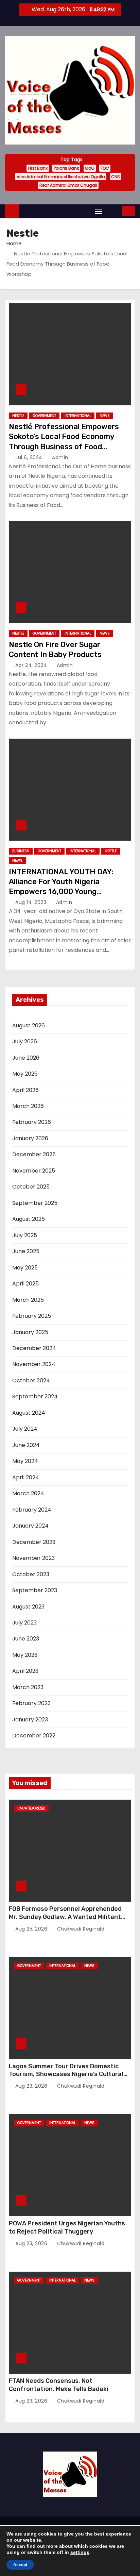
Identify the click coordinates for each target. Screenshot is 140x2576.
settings (80, 2552)
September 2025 (35, 1203)
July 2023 (24, 1623)
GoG (90, 168)
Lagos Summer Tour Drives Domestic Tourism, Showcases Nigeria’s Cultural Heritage (66, 2074)
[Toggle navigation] (99, 211)
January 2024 (30, 1526)
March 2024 (28, 1493)
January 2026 (30, 1138)
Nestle (18, 416)
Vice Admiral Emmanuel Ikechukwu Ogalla (61, 177)
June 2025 (26, 1251)
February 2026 (32, 1122)
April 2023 (25, 1671)
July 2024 (25, 1429)
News (105, 416)
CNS (116, 177)
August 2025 (29, 1219)
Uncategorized (31, 1808)
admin (59, 457)
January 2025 (30, 1332)
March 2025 (28, 1300)
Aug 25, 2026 (32, 1929)
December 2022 (34, 1736)
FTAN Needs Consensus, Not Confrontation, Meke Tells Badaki (59, 2385)
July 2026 (25, 1041)
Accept (20, 2565)
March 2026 (28, 1106)
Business (21, 851)
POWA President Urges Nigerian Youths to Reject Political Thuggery (67, 2227)
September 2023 (35, 1590)
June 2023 (26, 1639)
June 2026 (26, 1058)
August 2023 (28, 1607)
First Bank (38, 168)
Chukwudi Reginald (80, 1929)
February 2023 (31, 1703)
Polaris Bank (66, 168)
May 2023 (25, 1655)
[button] (113, 211)
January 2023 (30, 1720)
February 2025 (32, 1316)
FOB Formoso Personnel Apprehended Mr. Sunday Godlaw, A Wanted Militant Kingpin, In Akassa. (65, 1917)
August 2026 (29, 1025)
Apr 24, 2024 (32, 665)
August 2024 (29, 1413)
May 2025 (25, 1268)
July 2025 (25, 1235)
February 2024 (32, 1510)
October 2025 (31, 1187)
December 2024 (34, 1348)
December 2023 (34, 1542)
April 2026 (25, 1090)
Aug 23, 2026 (32, 2086)
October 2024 (31, 1380)
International (78, 416)
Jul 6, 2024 (30, 457)
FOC (105, 168)
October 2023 (31, 1574)
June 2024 (26, 1445)
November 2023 (33, 1558)
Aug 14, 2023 (32, 902)
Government (44, 416)
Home (14, 243)
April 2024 (26, 1477)
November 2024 (34, 1364)
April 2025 (25, 1284)
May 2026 (25, 1074)
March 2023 (28, 1687)
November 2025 (34, 1171)
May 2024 (25, 1461)
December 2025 (34, 1154)
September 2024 (35, 1396)
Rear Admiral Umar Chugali (68, 185)
